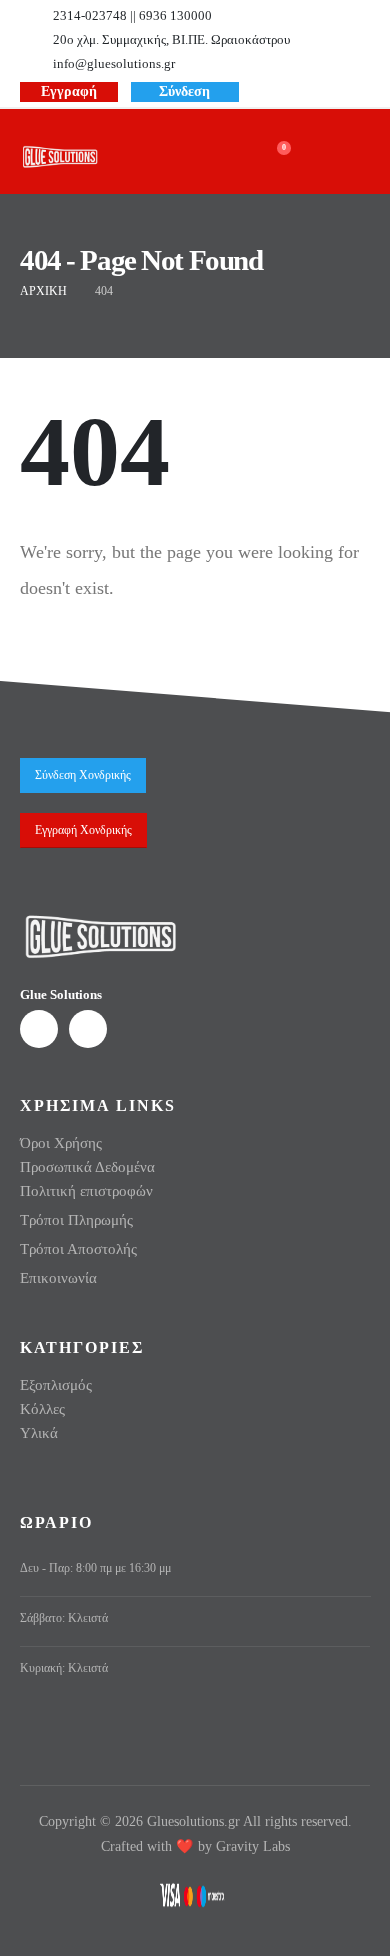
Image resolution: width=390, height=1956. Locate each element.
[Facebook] (289, 90)
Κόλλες (42, 1409)
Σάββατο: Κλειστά (64, 1618)
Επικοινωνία (58, 1278)
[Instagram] (322, 90)
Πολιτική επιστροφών (86, 1191)
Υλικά (39, 1433)
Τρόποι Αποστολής (78, 1249)
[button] (210, 156)
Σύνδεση (184, 91)
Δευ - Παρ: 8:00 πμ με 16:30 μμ (95, 1568)
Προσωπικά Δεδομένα (87, 1167)
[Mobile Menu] (341, 154)
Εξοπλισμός (56, 1385)
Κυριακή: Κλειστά (64, 1668)
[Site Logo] (60, 157)
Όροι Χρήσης (61, 1143)
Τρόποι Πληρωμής (76, 1220)
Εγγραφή (69, 91)
